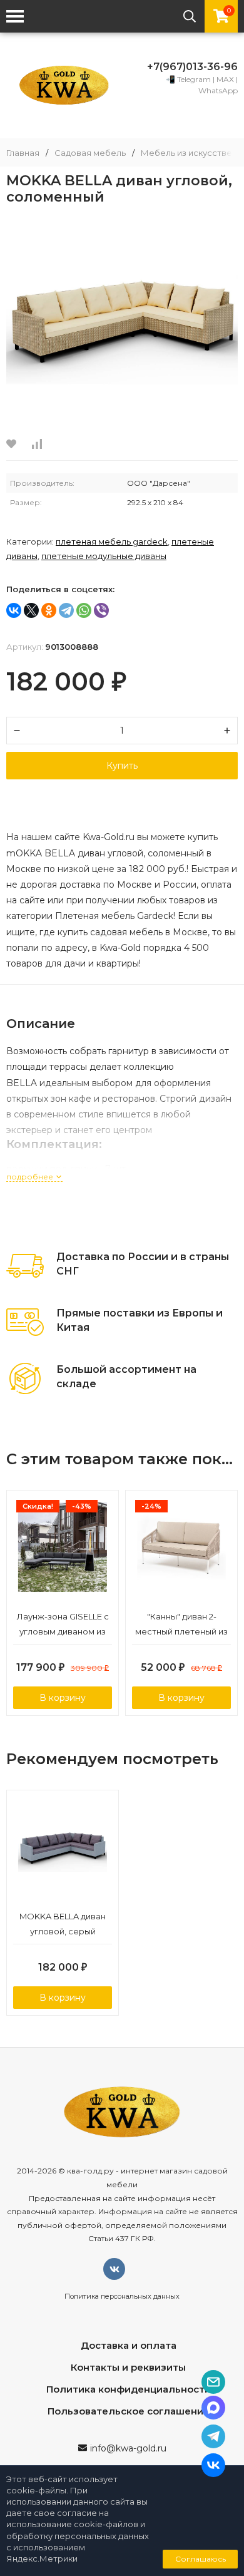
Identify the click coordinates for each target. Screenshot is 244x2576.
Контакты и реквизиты (128, 2367)
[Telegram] (66, 610)
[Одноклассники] (49, 610)
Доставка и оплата (129, 2345)
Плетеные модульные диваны (104, 556)
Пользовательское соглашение (129, 2411)
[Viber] (101, 610)
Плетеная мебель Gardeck (112, 541)
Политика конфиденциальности (129, 2389)
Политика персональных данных (122, 2296)
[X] (31, 610)
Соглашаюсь (201, 2559)
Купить (122, 766)
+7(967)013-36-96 (192, 67)
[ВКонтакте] (14, 610)
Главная (23, 153)
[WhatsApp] (84, 610)
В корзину (63, 1698)
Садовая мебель (90, 153)
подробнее (31, 1177)
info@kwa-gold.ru (128, 2448)
